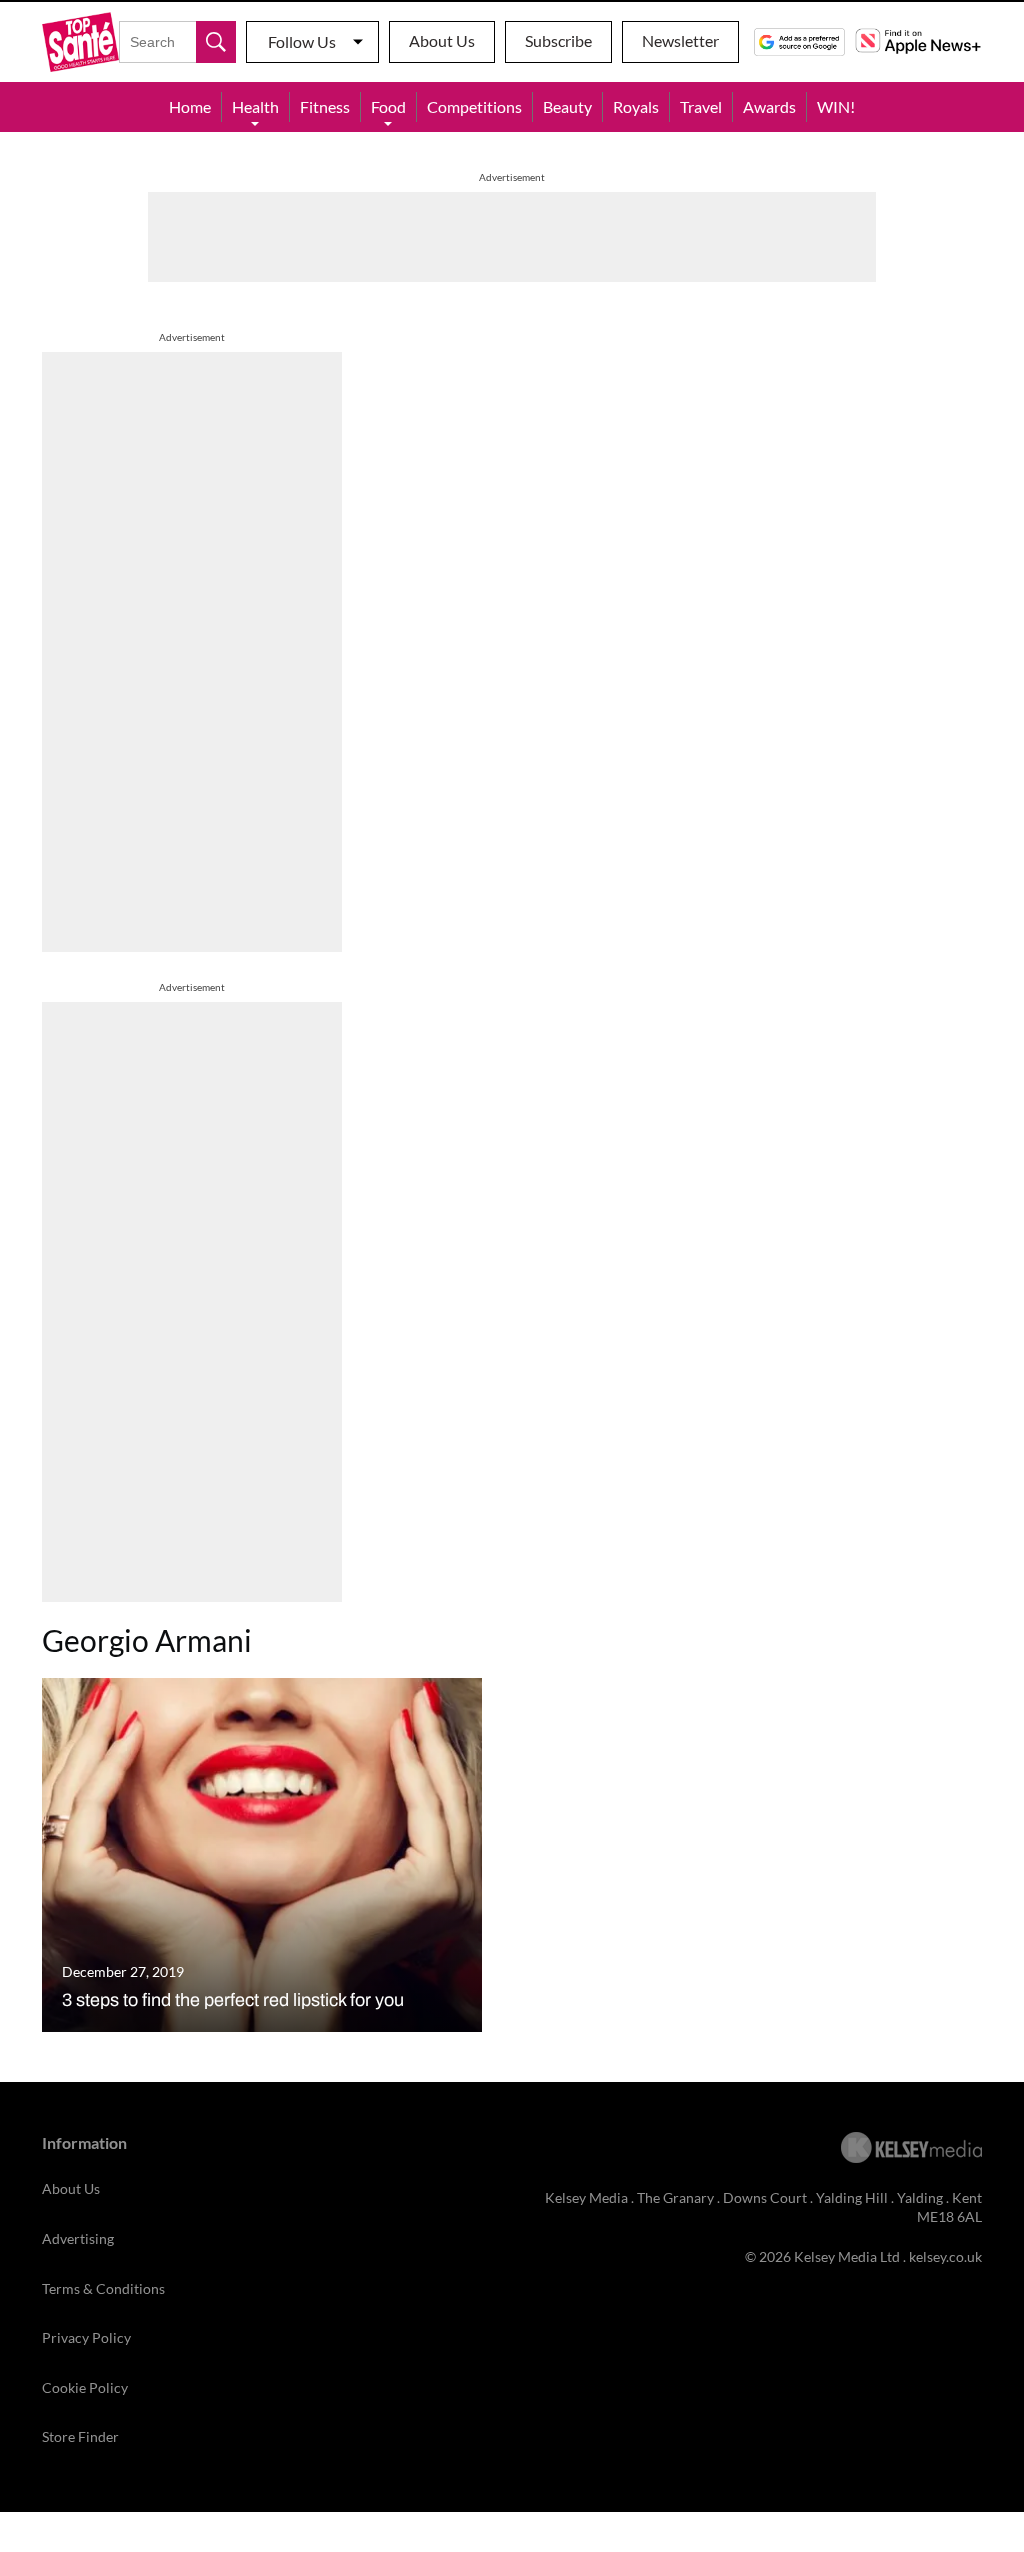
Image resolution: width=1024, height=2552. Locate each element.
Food (388, 106)
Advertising (78, 2238)
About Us (442, 40)
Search (216, 42)
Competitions (474, 106)
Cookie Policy (85, 2387)
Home (190, 106)
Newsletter (680, 40)
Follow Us (302, 41)
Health (255, 106)
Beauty (567, 106)
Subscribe (558, 40)
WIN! (836, 106)
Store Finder (80, 2436)
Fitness (325, 106)
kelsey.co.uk (945, 2256)
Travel (701, 106)
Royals (636, 106)
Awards (769, 106)
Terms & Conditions (103, 2288)
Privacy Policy (86, 2337)
